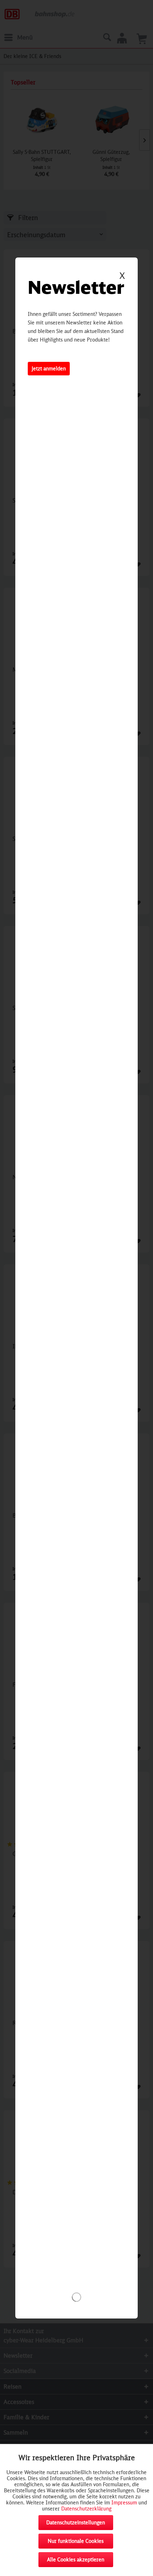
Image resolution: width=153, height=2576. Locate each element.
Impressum (124, 2502)
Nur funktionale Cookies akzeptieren (76, 2543)
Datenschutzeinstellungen (76, 2522)
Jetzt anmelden (49, 368)
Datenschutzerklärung (86, 2509)
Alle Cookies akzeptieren (76, 2559)
